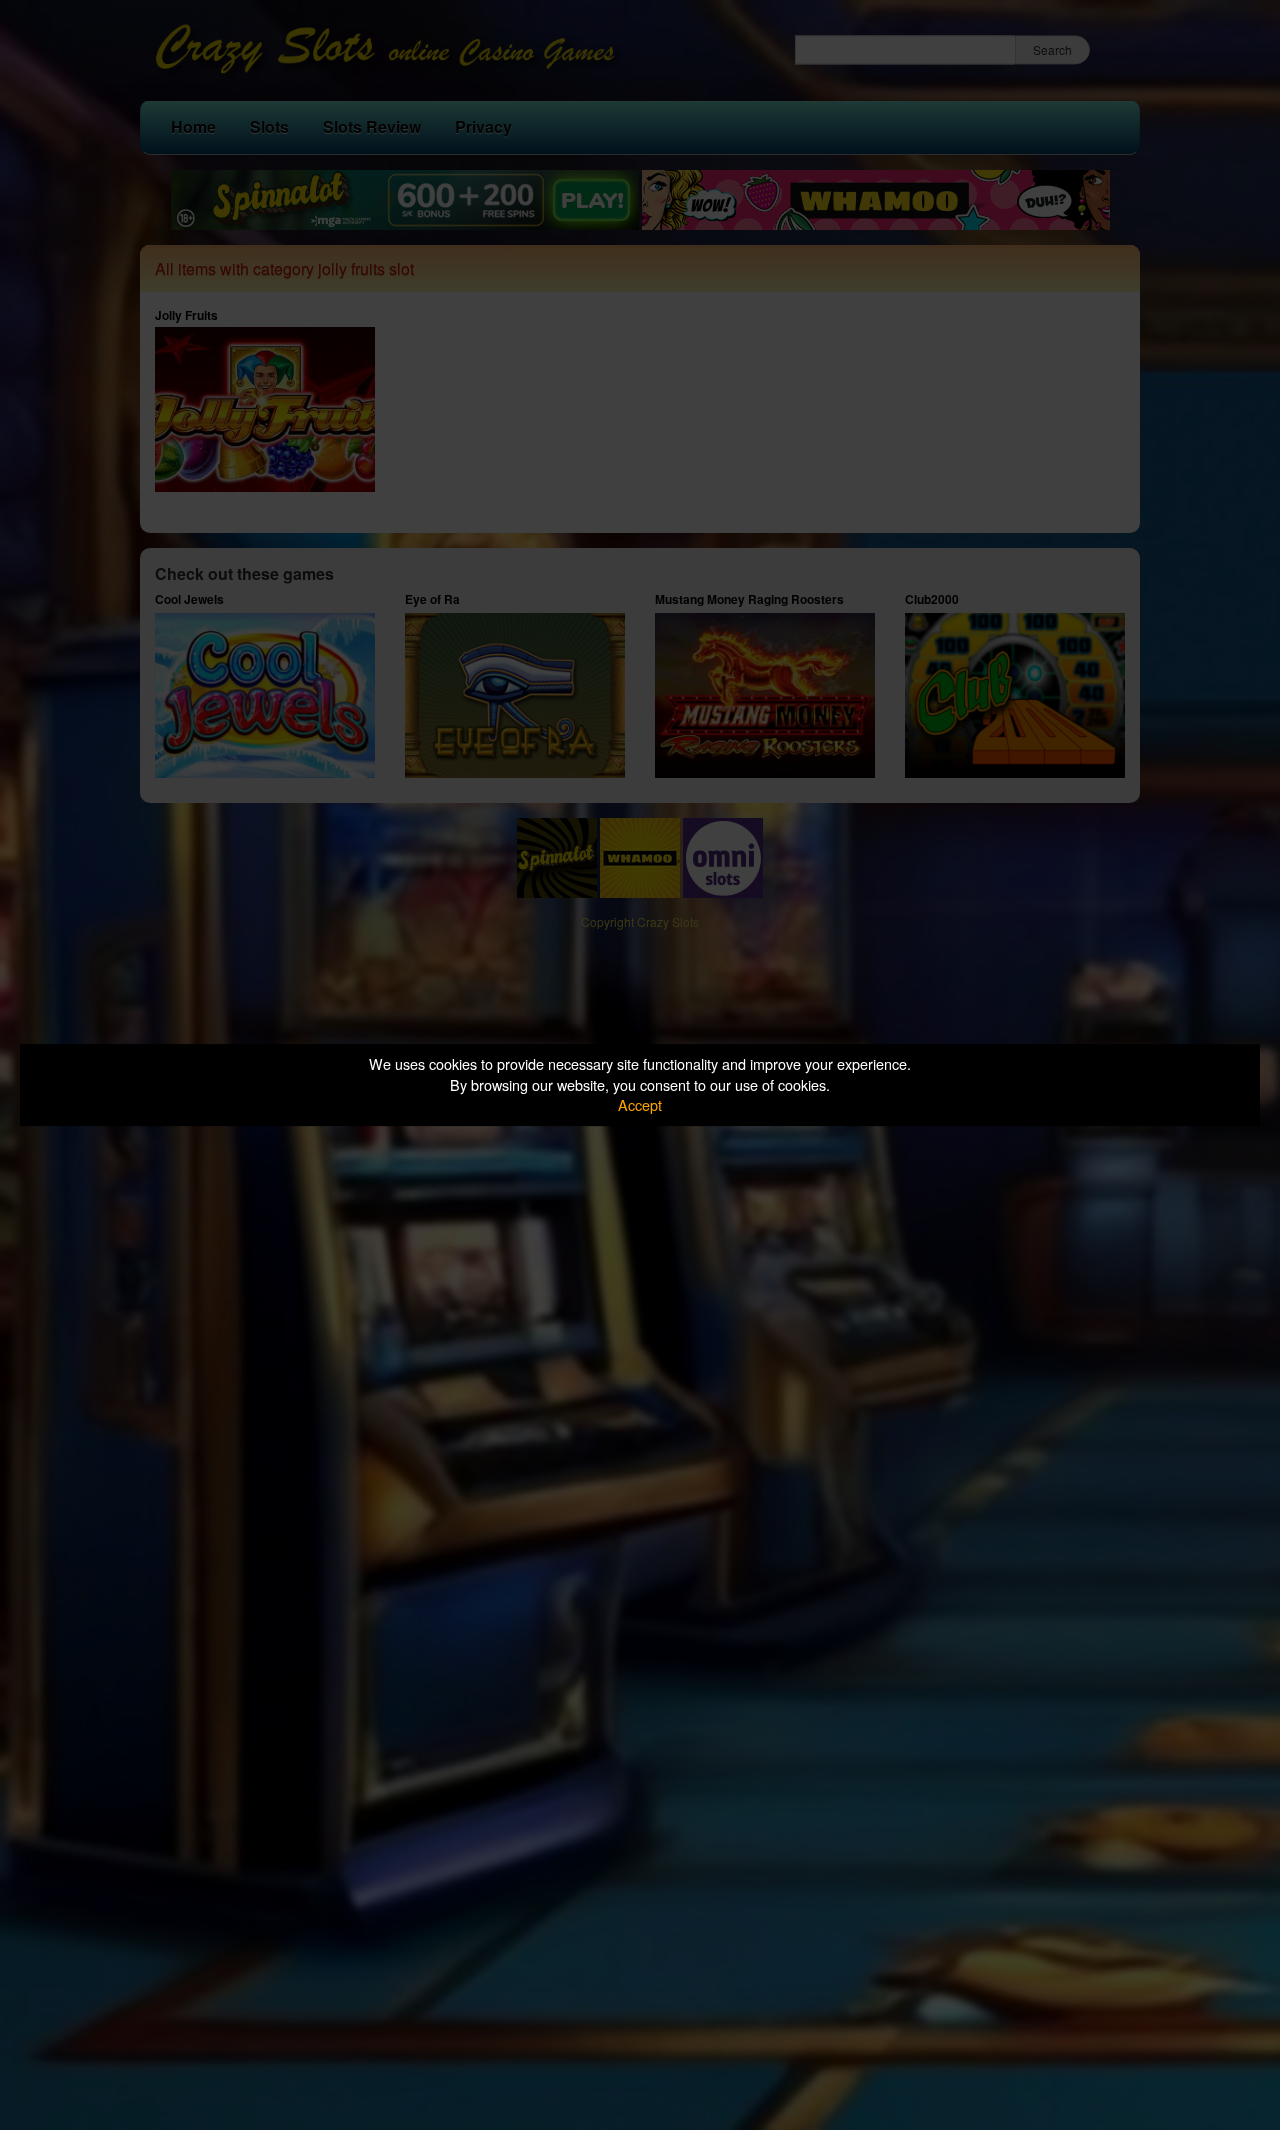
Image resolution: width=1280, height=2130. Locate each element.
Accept (640, 1104)
